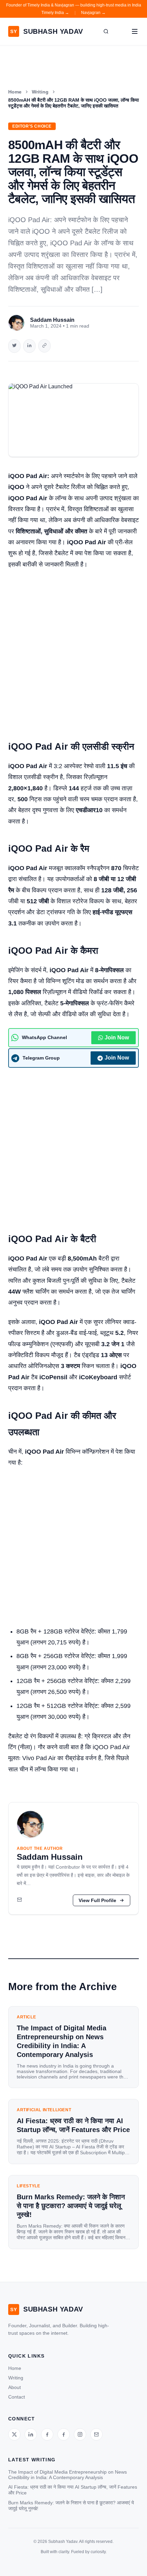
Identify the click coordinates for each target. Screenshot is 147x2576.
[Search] (106, 31)
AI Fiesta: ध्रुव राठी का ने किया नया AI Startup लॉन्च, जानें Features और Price (73, 2490)
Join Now (117, 1038)
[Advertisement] (73, 651)
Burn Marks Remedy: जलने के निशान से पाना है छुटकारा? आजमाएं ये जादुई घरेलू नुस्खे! (71, 2506)
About (15, 2387)
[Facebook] (47, 2434)
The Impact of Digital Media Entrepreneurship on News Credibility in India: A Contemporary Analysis (68, 2475)
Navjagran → (93, 13)
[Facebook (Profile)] (64, 2434)
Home (15, 92)
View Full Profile (97, 1900)
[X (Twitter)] (14, 2434)
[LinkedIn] (31, 2434)
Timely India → (55, 13)
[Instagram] (80, 2434)
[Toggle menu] (135, 31)
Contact (17, 2397)
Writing (40, 92)
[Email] (19, 1900)
